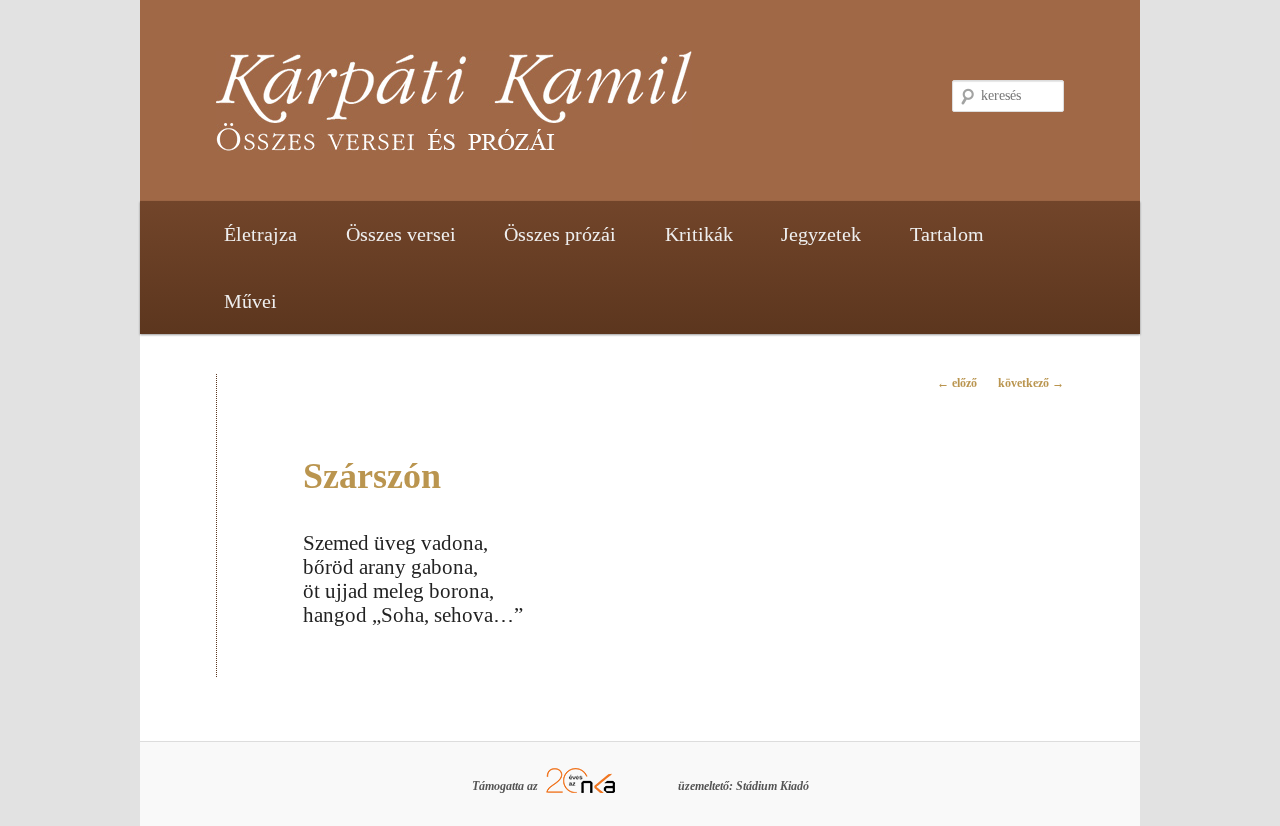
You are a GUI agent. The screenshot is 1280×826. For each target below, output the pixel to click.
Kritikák (699, 234)
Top (1232, 778)
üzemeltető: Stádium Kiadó (743, 786)
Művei (250, 301)
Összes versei (401, 234)
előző (957, 383)
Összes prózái (560, 234)
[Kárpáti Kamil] (505, 111)
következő (1031, 383)
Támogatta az (506, 786)
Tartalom (947, 234)
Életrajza (260, 234)
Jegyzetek (821, 234)
